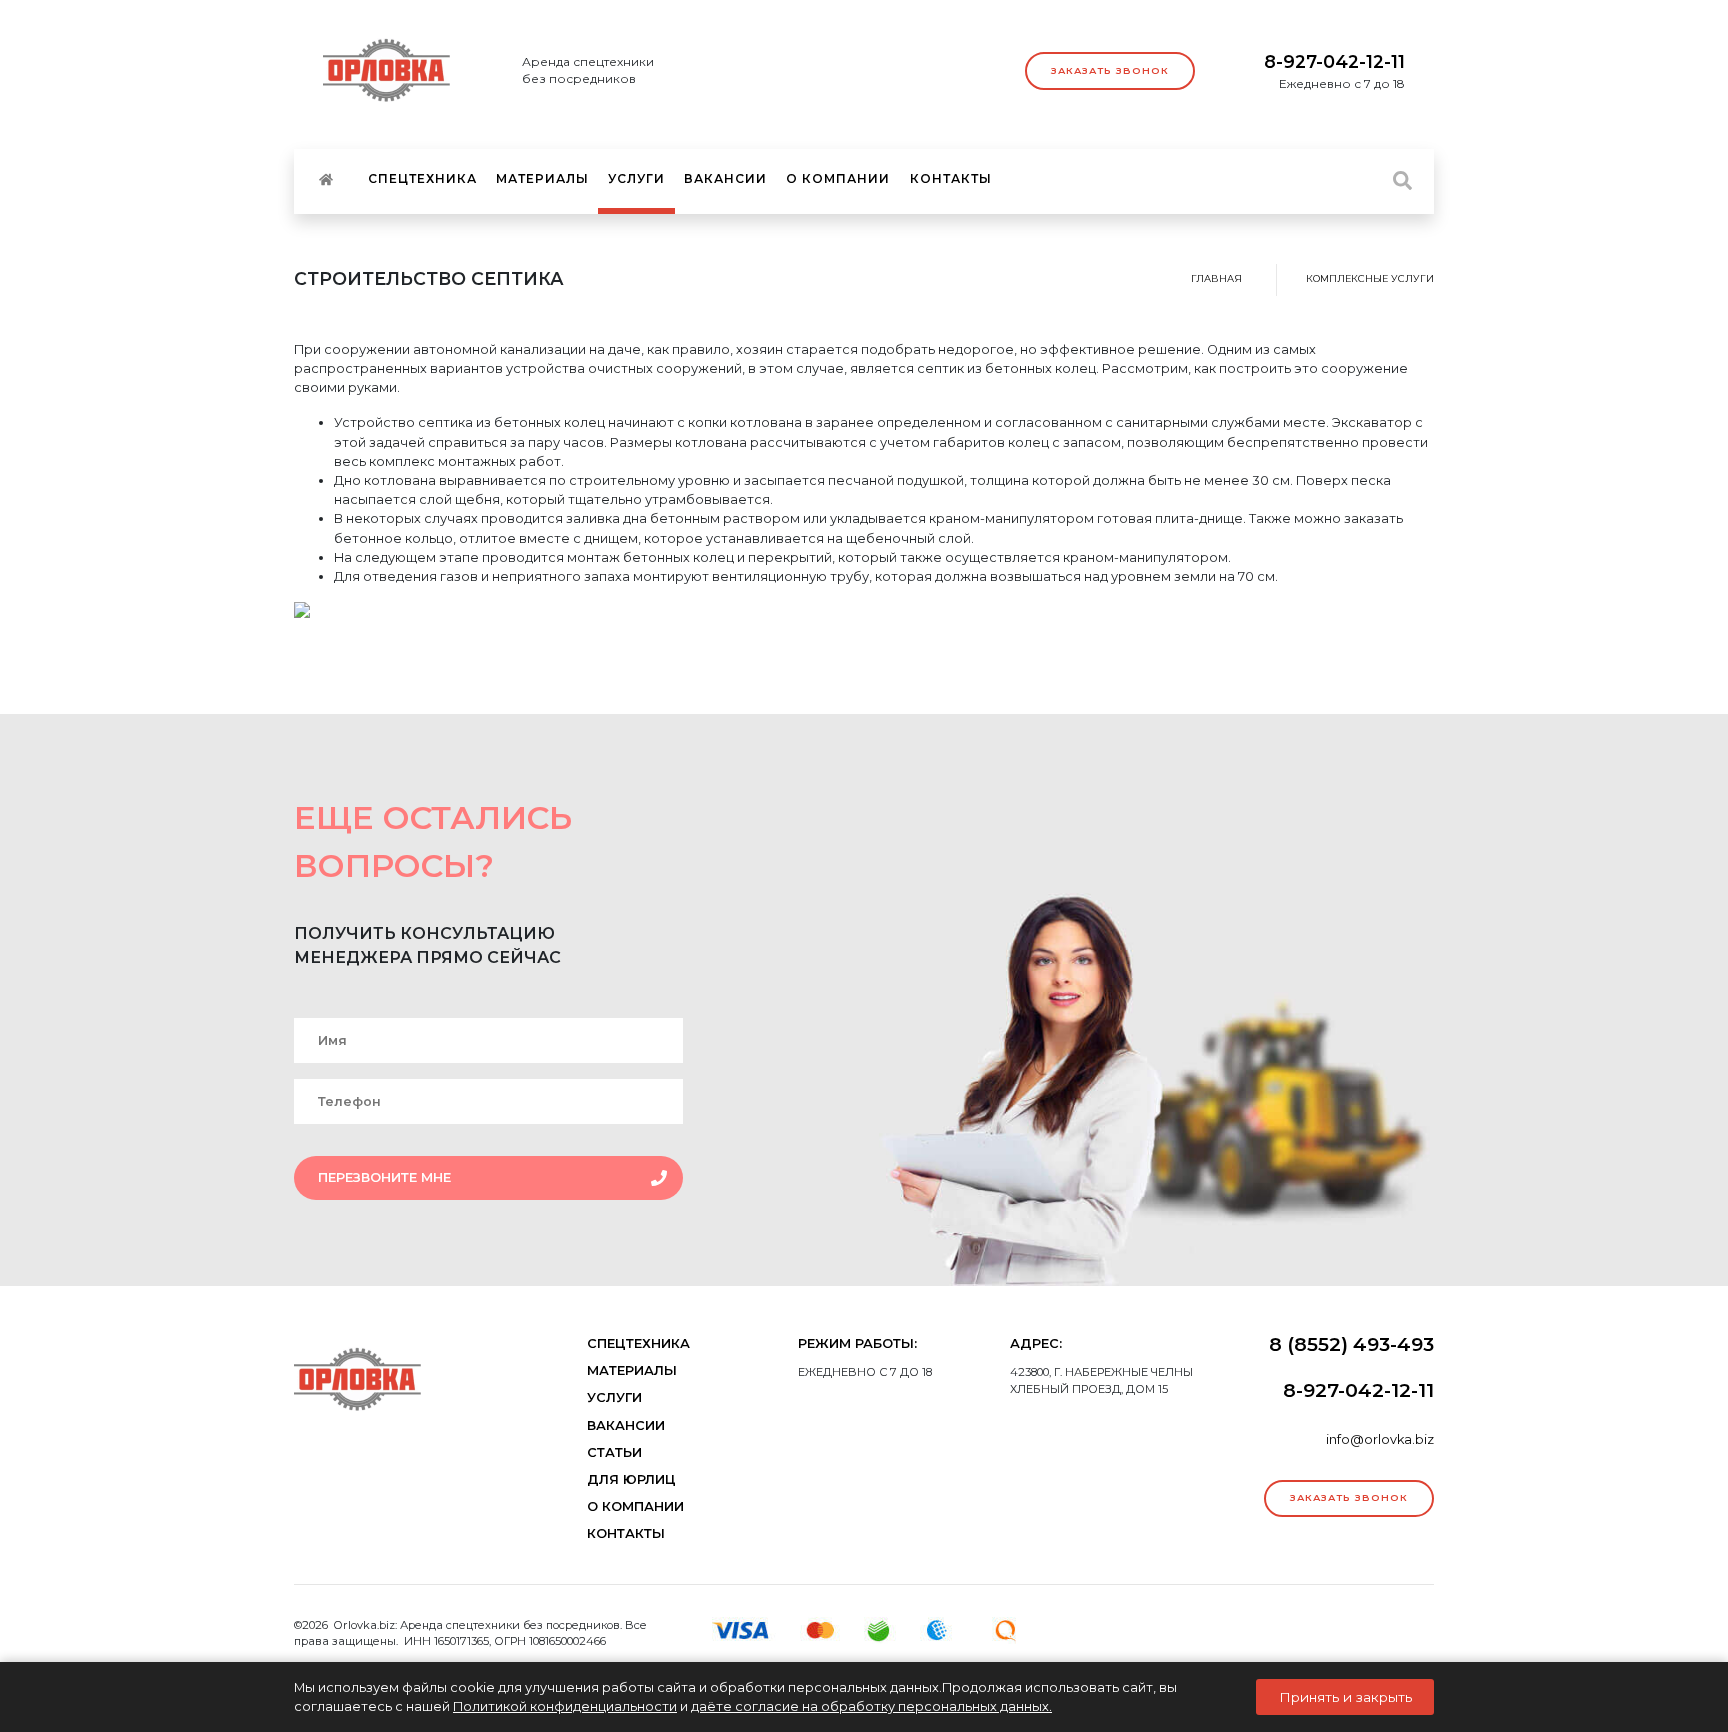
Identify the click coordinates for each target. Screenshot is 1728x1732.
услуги (636, 178)
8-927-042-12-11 (1334, 61)
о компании (838, 178)
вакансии (725, 178)
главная (1216, 278)
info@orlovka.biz (1380, 1439)
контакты (951, 178)
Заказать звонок (1110, 70)
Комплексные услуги (1370, 278)
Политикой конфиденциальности (565, 1706)
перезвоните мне (384, 1177)
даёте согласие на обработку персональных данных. (871, 1706)
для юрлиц (631, 1479)
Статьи (614, 1452)
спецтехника (422, 178)
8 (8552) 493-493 (1351, 1344)
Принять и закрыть (1345, 1697)
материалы (542, 178)
